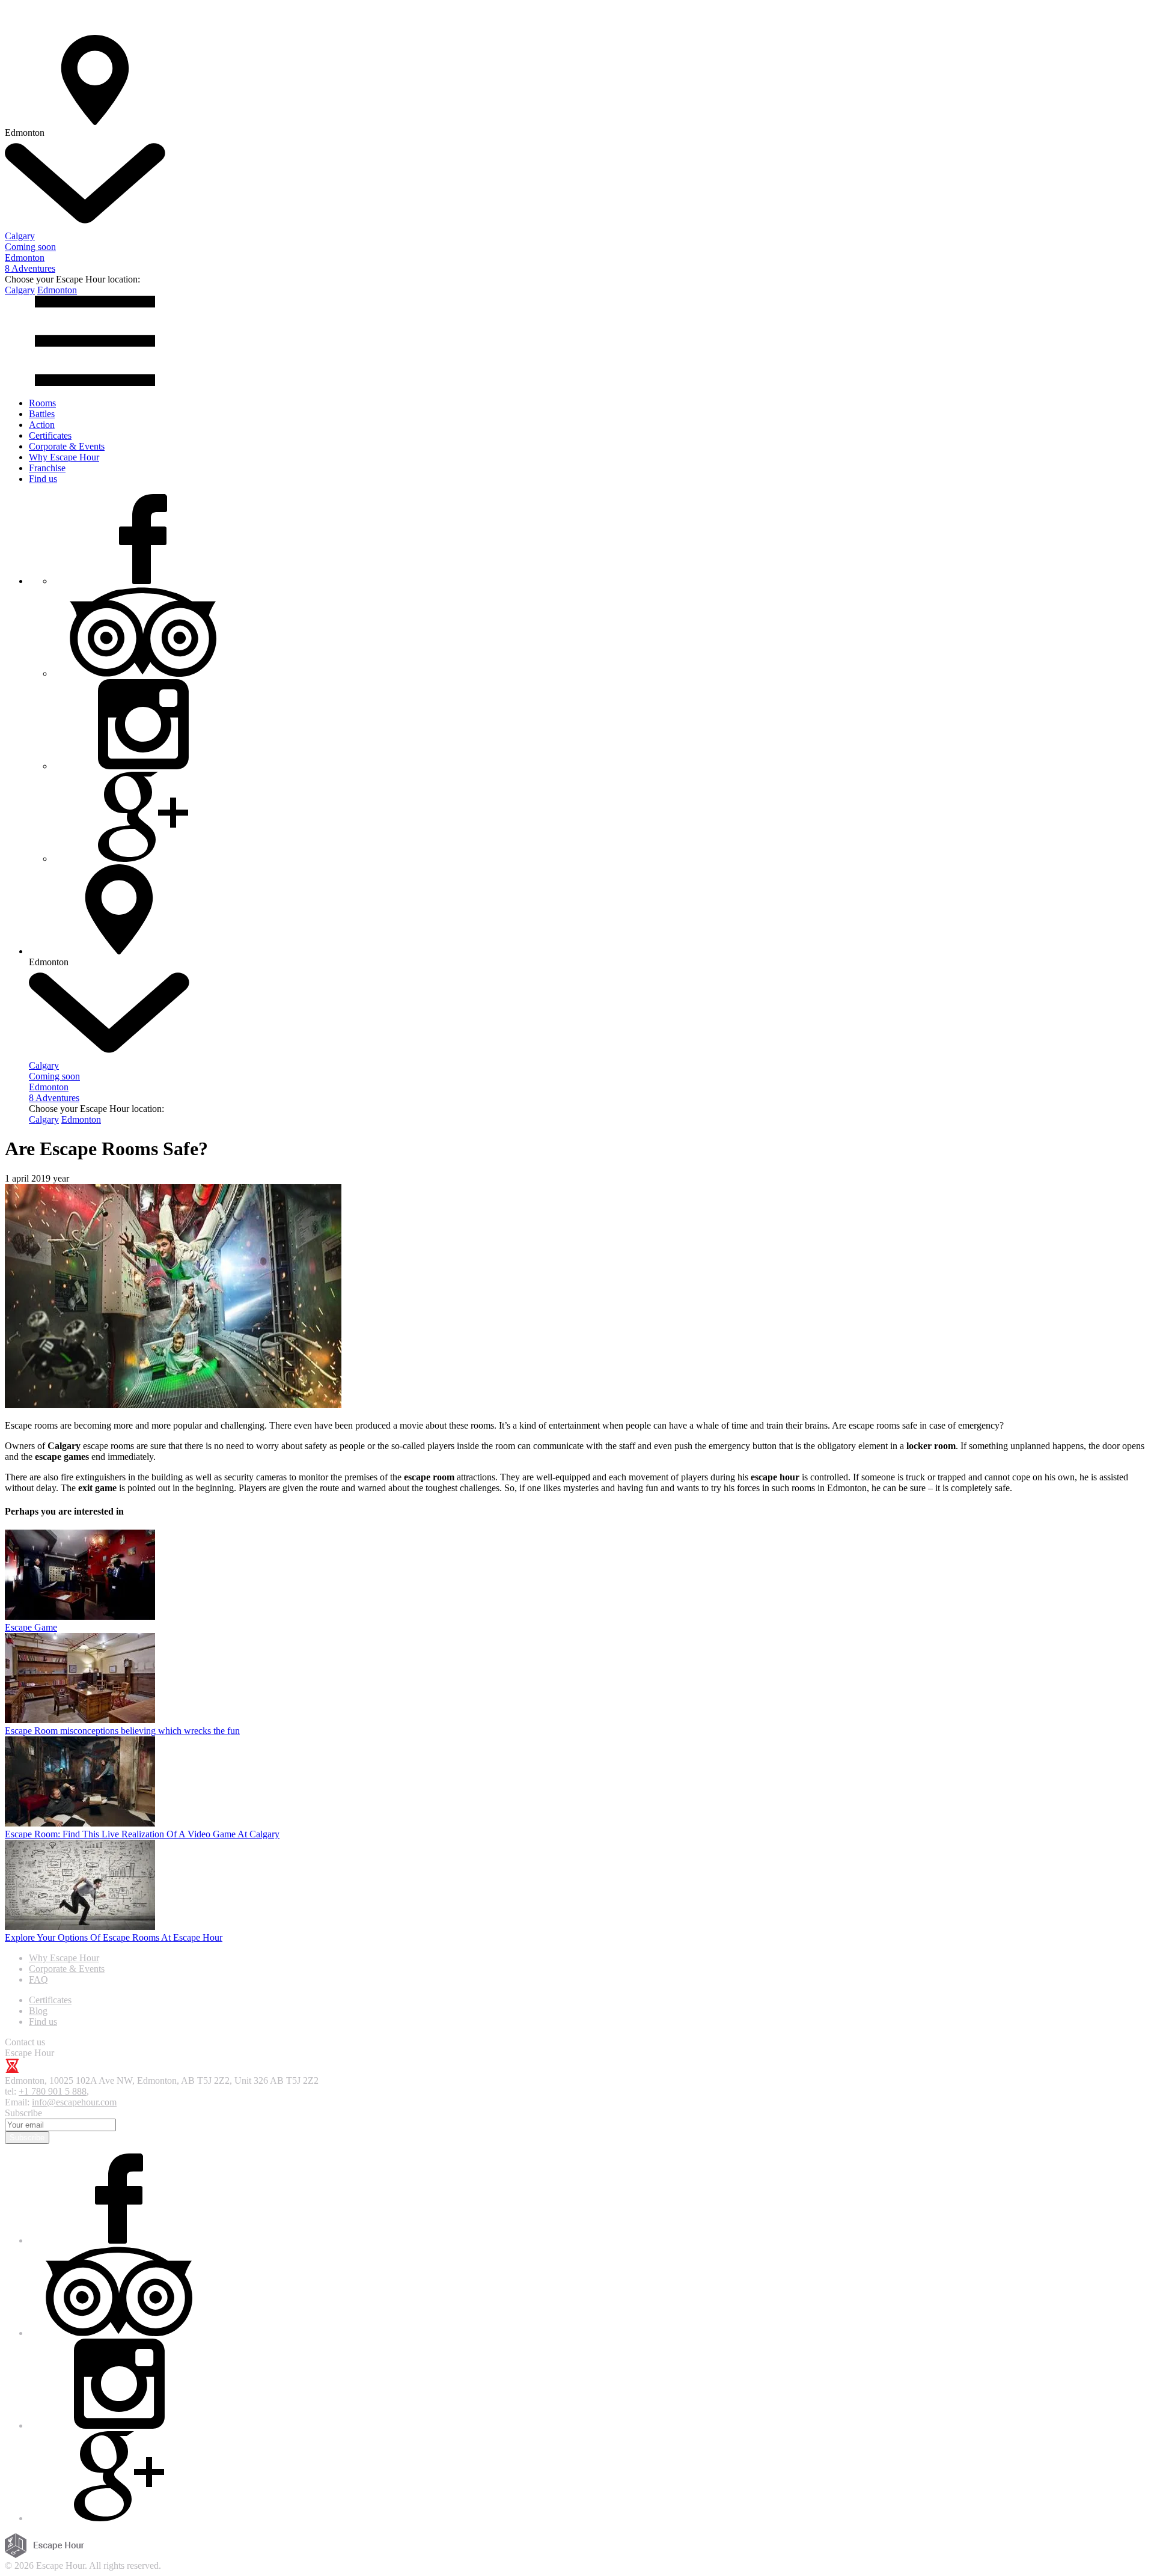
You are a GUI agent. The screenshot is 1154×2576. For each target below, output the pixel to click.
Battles (42, 414)
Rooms (42, 403)
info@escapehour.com (74, 2102)
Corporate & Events (67, 446)
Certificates (50, 435)
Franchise (47, 468)
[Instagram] (143, 766)
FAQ (38, 1979)
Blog (38, 2011)
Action (42, 425)
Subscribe (27, 2138)
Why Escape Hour (64, 457)
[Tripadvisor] (143, 673)
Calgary (20, 290)
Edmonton (57, 290)
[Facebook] (143, 581)
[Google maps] (143, 859)
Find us (43, 479)
